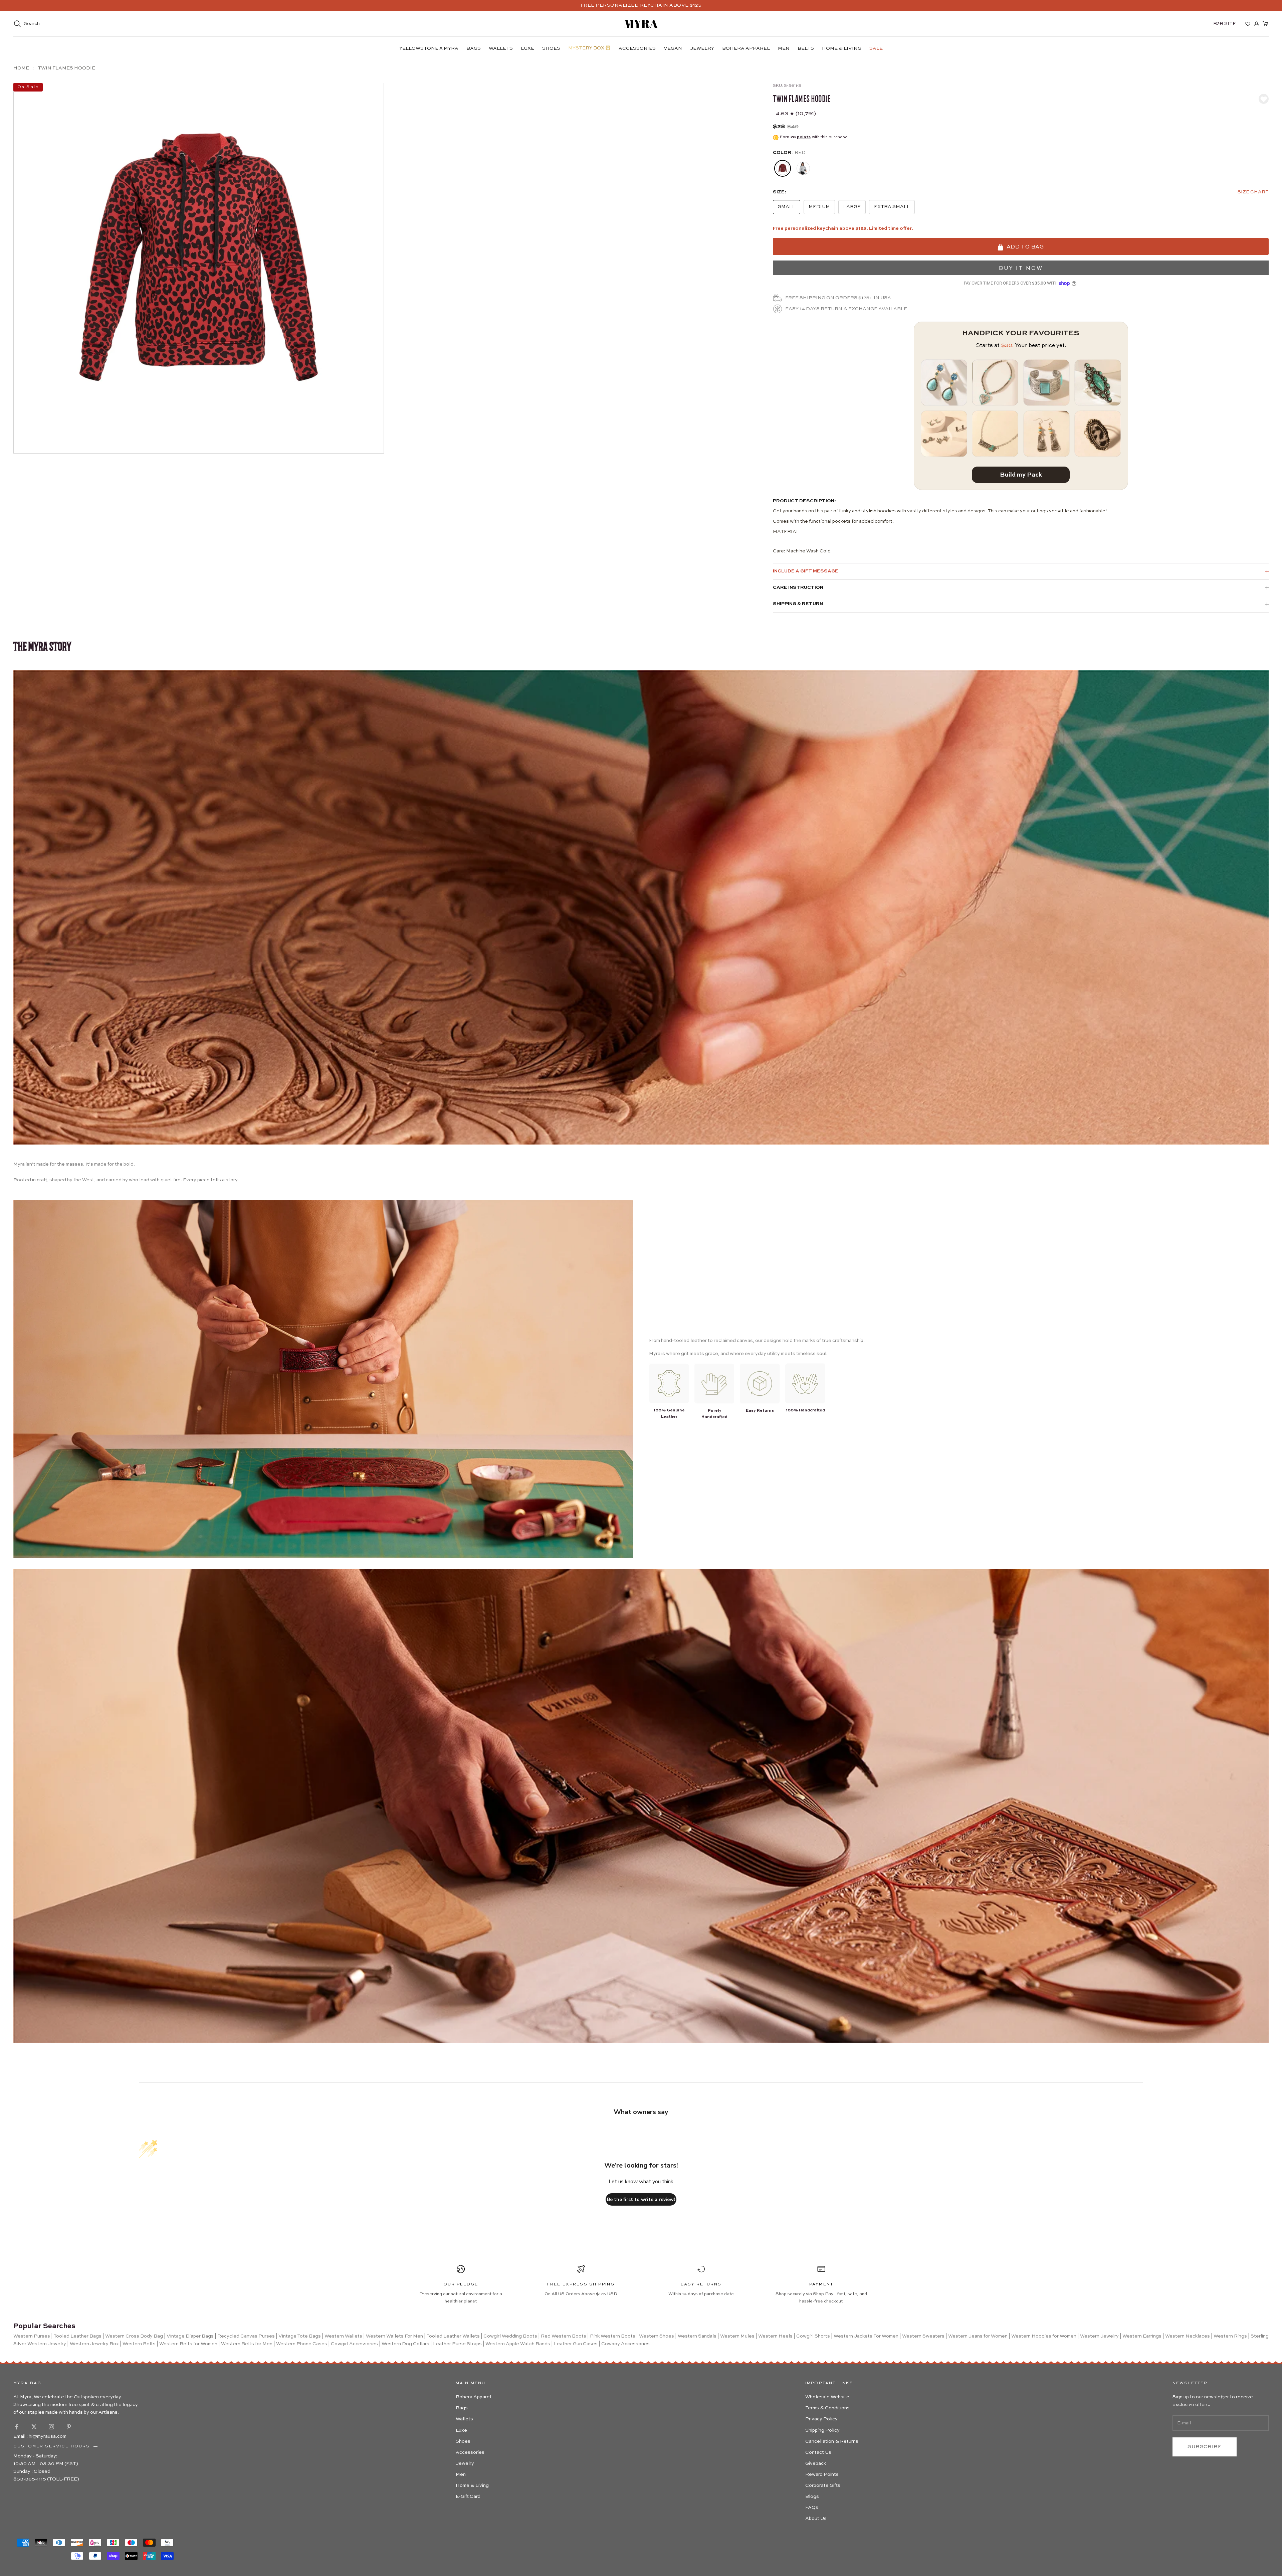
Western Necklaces (1188, 2336)
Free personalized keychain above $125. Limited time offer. (843, 228)
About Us (816, 2519)
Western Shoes (657, 2336)
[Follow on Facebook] (17, 2427)
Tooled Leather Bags (77, 2336)
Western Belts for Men (247, 2344)
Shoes (551, 48)
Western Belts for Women (188, 2344)
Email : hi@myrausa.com (40, 2436)
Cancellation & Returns (832, 2441)
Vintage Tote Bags (300, 2336)
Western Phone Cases (302, 2344)
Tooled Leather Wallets (453, 2336)
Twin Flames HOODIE (66, 68)
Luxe (527, 48)
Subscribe (1205, 2447)
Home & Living (842, 48)
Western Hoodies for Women (1044, 2336)
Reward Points (822, 2474)
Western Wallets (343, 2336)
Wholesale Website (827, 2397)
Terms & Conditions (827, 2408)
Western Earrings (1142, 2336)
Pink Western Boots (613, 2336)
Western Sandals (697, 2336)
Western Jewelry (1099, 2336)
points (804, 137)
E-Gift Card (468, 2497)
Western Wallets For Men (394, 2336)
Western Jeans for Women (978, 2336)
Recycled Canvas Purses (246, 2336)
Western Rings (1230, 2336)
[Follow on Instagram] (51, 2427)
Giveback (816, 2463)
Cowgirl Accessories (354, 2344)
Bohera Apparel (746, 48)
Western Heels (775, 2336)
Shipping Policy (822, 2430)
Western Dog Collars (405, 2344)
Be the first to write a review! (641, 2199)
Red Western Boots (564, 2336)
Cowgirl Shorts (813, 2336)
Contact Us (818, 2452)
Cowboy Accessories (625, 2344)
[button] (1253, 192)
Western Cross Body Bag (134, 2336)
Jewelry (702, 48)
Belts (806, 48)
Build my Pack (1021, 475)
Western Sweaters (923, 2336)
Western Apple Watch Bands (518, 2344)
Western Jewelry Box (94, 2344)
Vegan (673, 48)
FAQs (812, 2508)
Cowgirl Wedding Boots (510, 2336)
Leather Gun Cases (576, 2344)
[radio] (782, 168)
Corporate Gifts (823, 2485)
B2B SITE (1225, 24)
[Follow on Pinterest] (69, 2427)
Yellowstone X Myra (429, 48)
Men (784, 48)
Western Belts (139, 2344)
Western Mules (737, 2336)
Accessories (637, 48)
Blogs (812, 2497)
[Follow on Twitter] (34, 2427)
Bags (474, 48)
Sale (876, 48)
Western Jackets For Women (866, 2336)
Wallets (501, 48)
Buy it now (1021, 269)
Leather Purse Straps (457, 2344)
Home (21, 68)
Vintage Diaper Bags (190, 2336)
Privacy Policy (821, 2419)
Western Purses (32, 2336)
